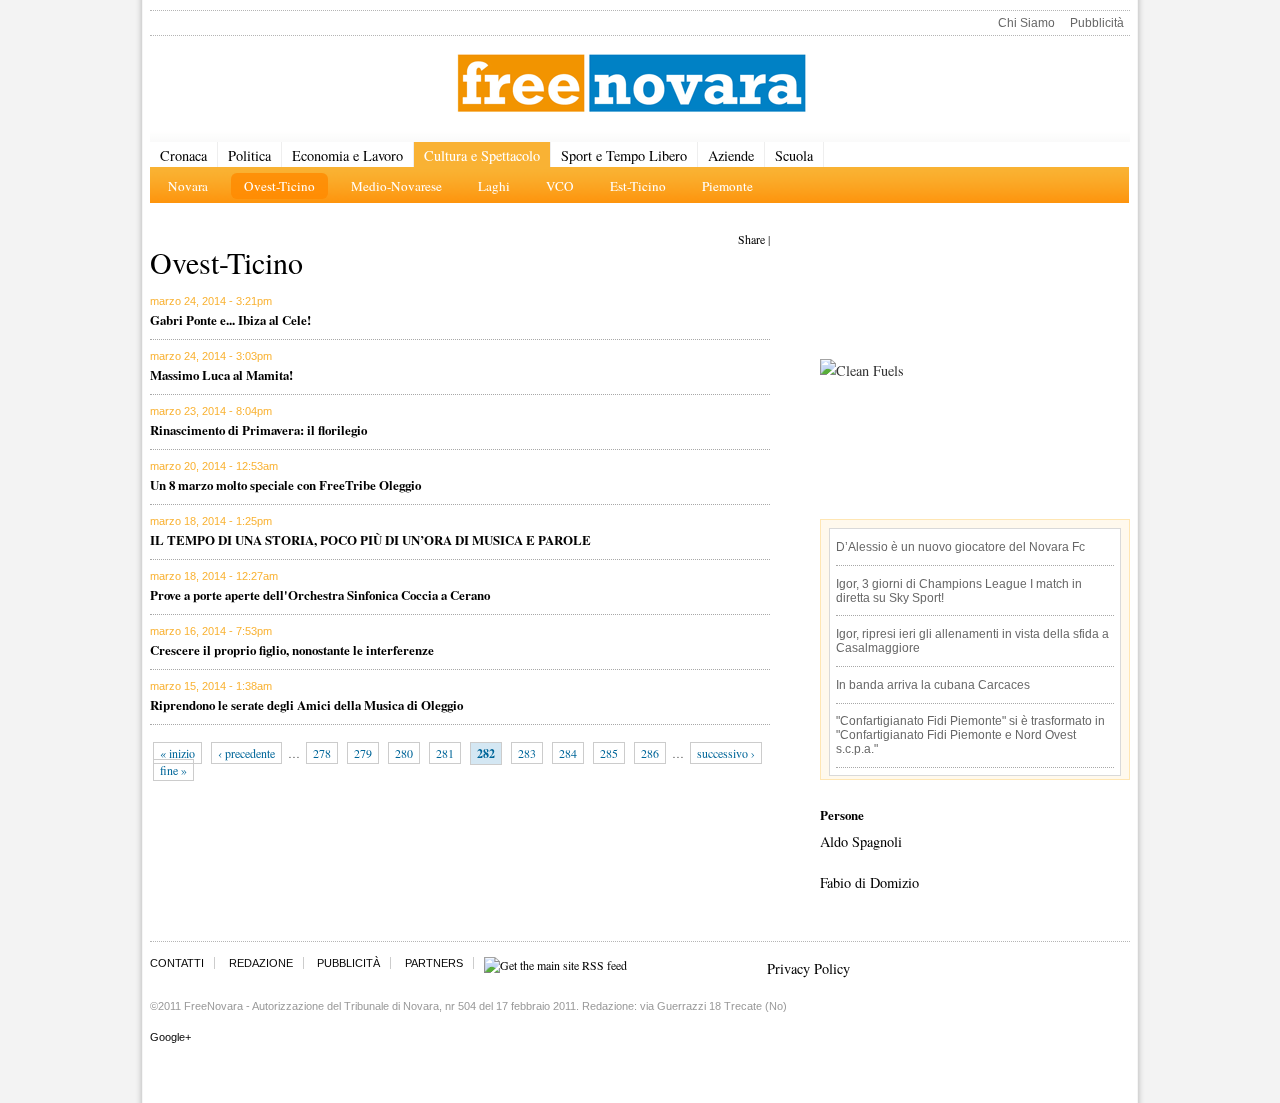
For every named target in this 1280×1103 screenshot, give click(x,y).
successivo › (726, 753)
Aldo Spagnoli (861, 841)
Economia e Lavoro (347, 155)
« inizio (177, 753)
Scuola (794, 155)
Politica (249, 155)
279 (363, 753)
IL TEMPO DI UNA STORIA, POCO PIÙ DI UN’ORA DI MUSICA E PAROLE (370, 539)
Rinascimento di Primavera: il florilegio (258, 429)
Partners (434, 963)
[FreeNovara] (631, 84)
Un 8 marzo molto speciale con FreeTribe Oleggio (285, 484)
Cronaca (183, 155)
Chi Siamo (1026, 23)
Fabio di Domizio (869, 882)
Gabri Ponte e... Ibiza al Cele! (230, 319)
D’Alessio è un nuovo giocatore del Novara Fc (960, 547)
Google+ (170, 1037)
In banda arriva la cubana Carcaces (933, 685)
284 (568, 753)
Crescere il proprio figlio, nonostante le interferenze (292, 649)
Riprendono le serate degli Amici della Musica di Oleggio (306, 704)
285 (609, 753)
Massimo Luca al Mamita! (221, 374)
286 (650, 753)
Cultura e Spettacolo (482, 155)
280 (404, 753)
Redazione (261, 963)
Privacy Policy (808, 968)
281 (445, 753)
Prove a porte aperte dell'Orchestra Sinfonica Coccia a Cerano (320, 594)
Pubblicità (1097, 23)
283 (527, 753)
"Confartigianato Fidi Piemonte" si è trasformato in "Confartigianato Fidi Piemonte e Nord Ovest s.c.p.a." (970, 735)
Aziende (731, 155)
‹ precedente (246, 753)
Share (751, 239)
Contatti (177, 963)
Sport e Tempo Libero (624, 155)
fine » (173, 770)
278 (322, 753)
